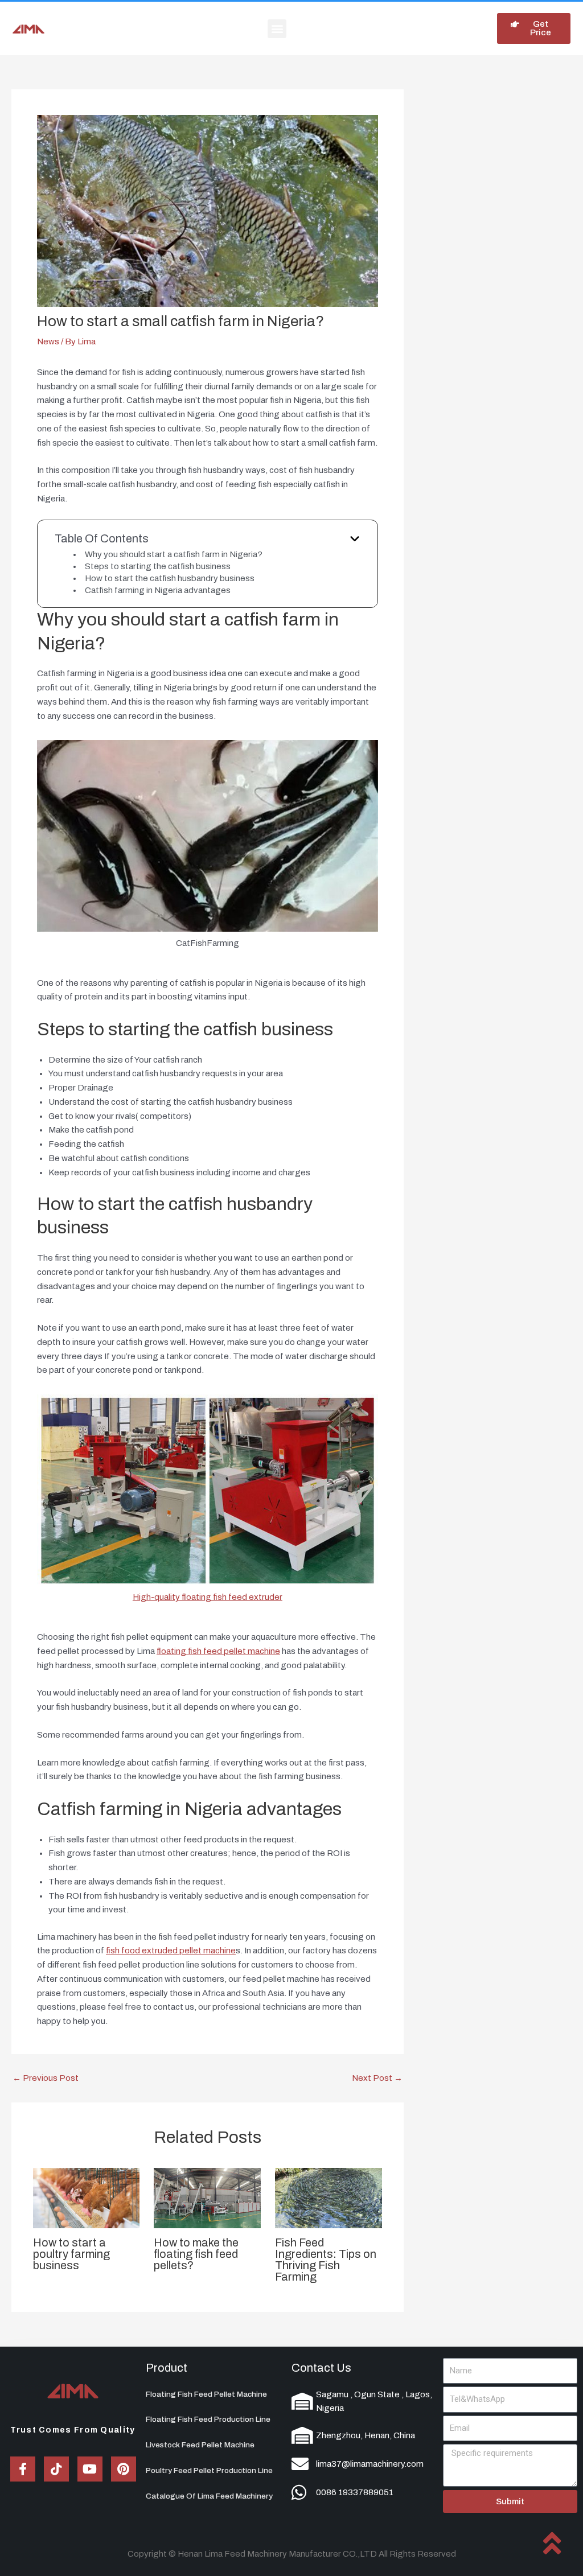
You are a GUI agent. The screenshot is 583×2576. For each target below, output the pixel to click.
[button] (277, 29)
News (48, 341)
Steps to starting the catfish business (158, 566)
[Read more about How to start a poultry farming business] (87, 2198)
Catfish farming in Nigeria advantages (158, 590)
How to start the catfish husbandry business (170, 578)
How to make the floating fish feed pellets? (196, 2254)
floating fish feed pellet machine (218, 1651)
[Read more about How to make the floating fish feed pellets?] (207, 2198)
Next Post (377, 2078)
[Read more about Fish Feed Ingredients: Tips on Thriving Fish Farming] (329, 2198)
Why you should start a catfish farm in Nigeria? (174, 554)
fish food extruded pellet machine (171, 1950)
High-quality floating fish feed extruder (208, 1597)
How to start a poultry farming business (71, 2254)
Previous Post (46, 2078)
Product (167, 2368)
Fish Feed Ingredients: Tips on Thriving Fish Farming (326, 2260)
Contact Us (321, 2368)
